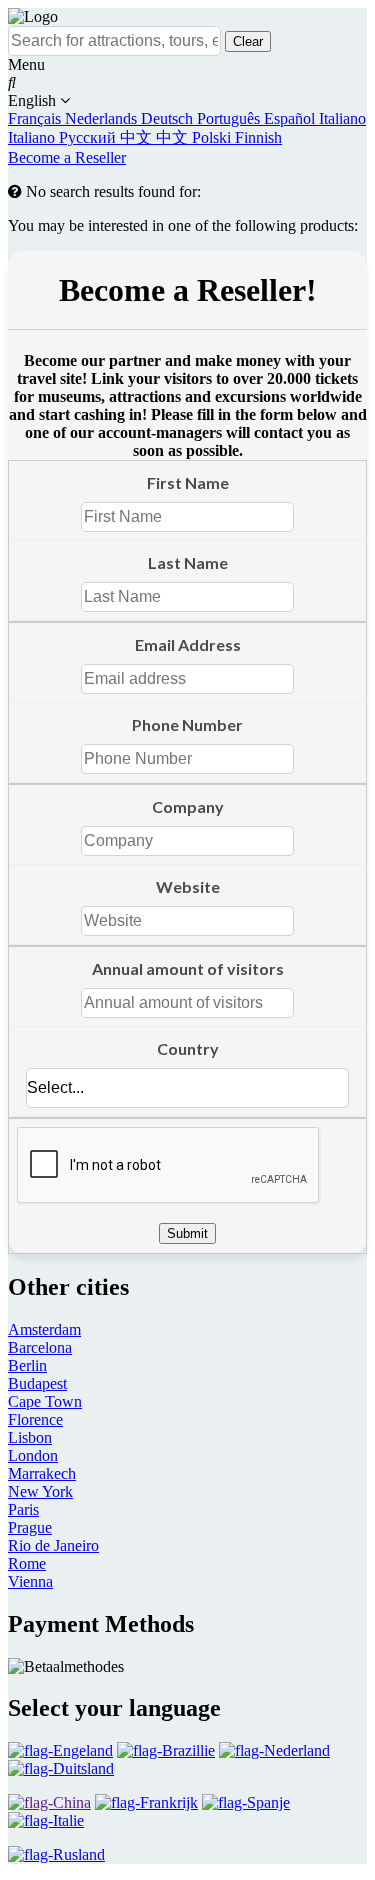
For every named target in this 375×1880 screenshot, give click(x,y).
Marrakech (42, 1473)
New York (40, 1491)
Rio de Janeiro (53, 1545)
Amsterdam (44, 1329)
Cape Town (45, 1401)
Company (188, 806)
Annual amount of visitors (188, 968)
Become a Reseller (67, 157)
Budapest (37, 1383)
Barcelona (40, 1347)
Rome (27, 1563)
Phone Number (187, 724)
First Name (188, 482)
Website (188, 886)
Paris (23, 1509)
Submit (187, 1233)
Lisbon (30, 1437)
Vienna (30, 1581)
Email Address (188, 644)
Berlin (27, 1365)
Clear (248, 41)
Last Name (188, 562)
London (33, 1455)
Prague (30, 1527)
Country (188, 1048)
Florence (35, 1419)
